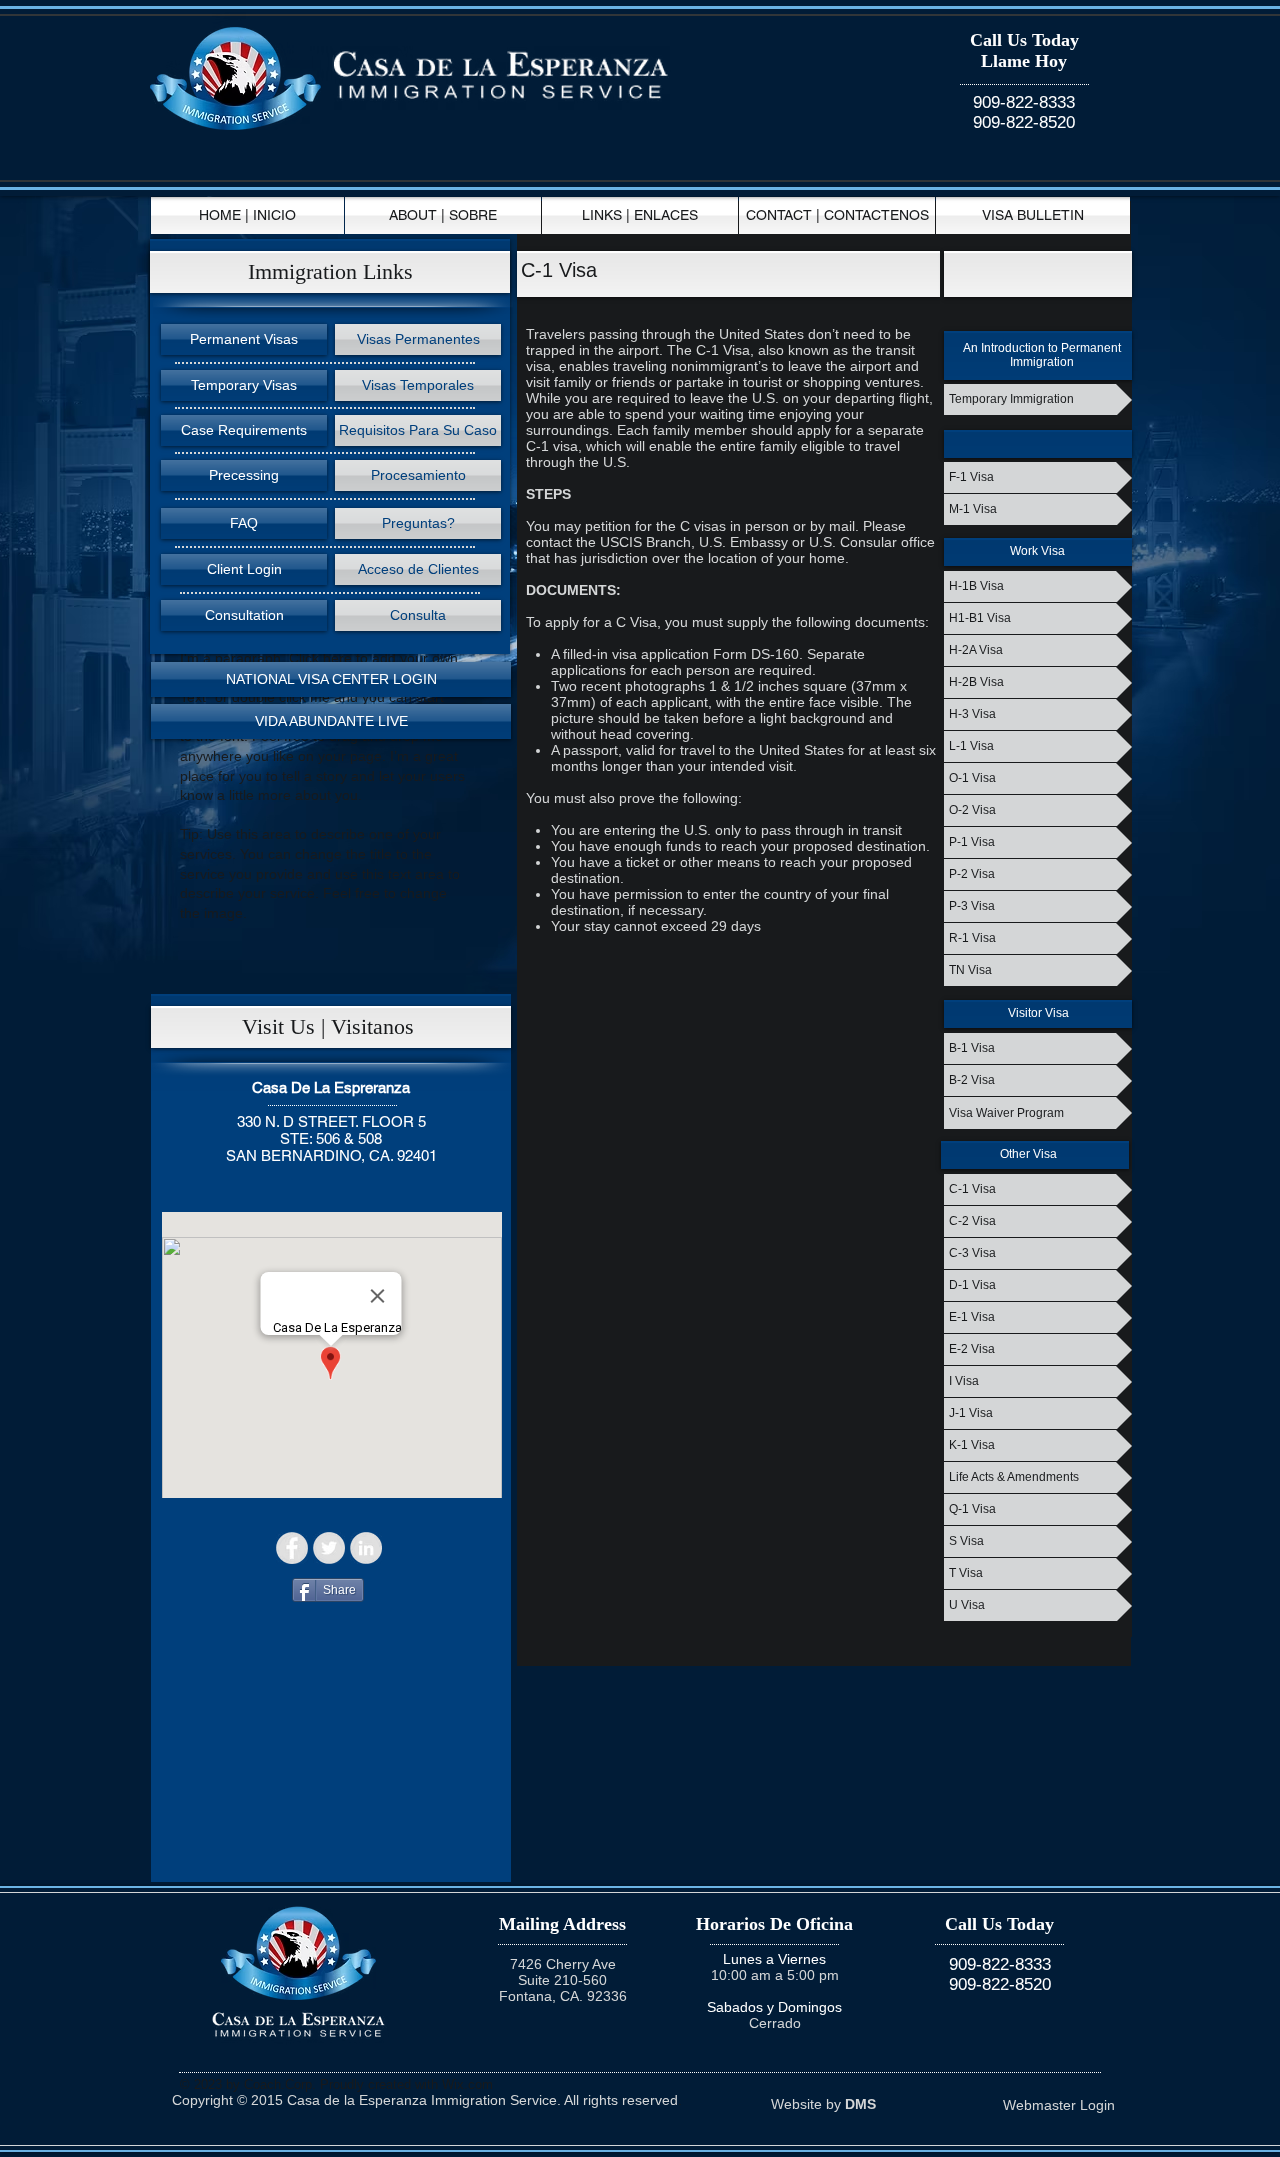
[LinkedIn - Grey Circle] (366, 1548)
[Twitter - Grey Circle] (329, 1548)
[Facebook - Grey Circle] (292, 1548)
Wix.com (467, 2084)
